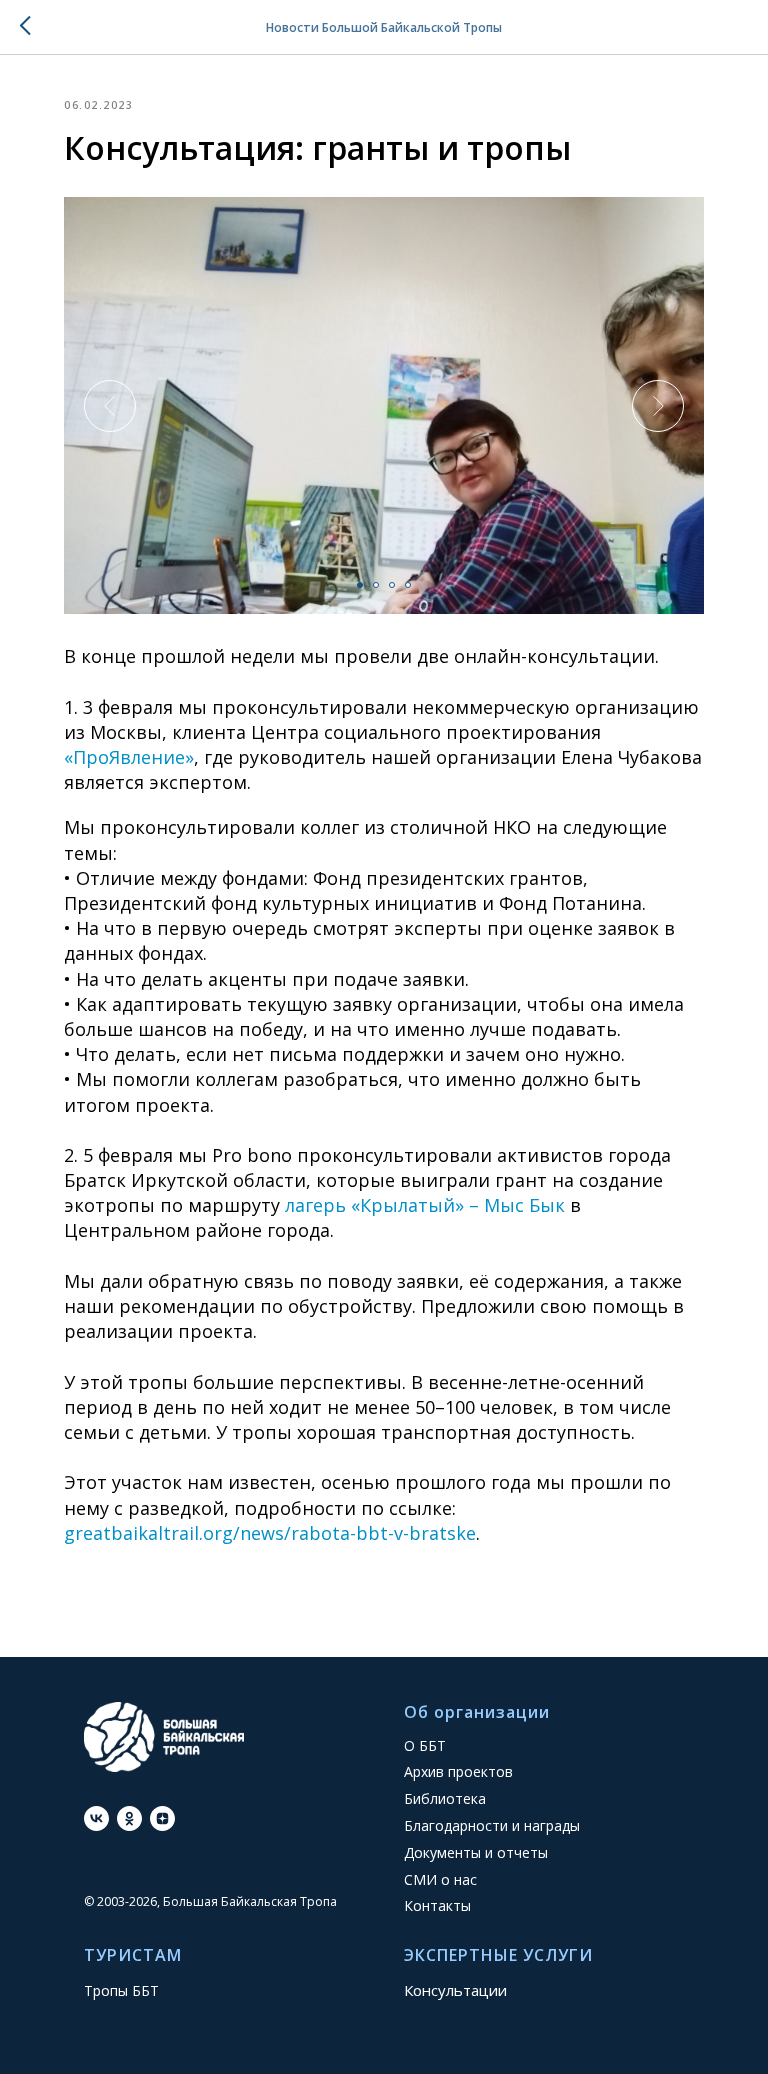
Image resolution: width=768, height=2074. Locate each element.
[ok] (129, 1818)
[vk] (96, 1818)
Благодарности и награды (492, 1825)
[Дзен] (162, 1818)
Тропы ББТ (121, 1990)
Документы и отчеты (476, 1852)
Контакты (437, 1905)
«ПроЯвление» (129, 757)
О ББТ (425, 1745)
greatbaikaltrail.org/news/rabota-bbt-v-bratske (270, 1533)
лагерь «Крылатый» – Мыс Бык (422, 1205)
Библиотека (445, 1798)
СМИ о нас (440, 1879)
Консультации (455, 1990)
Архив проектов (458, 1771)
